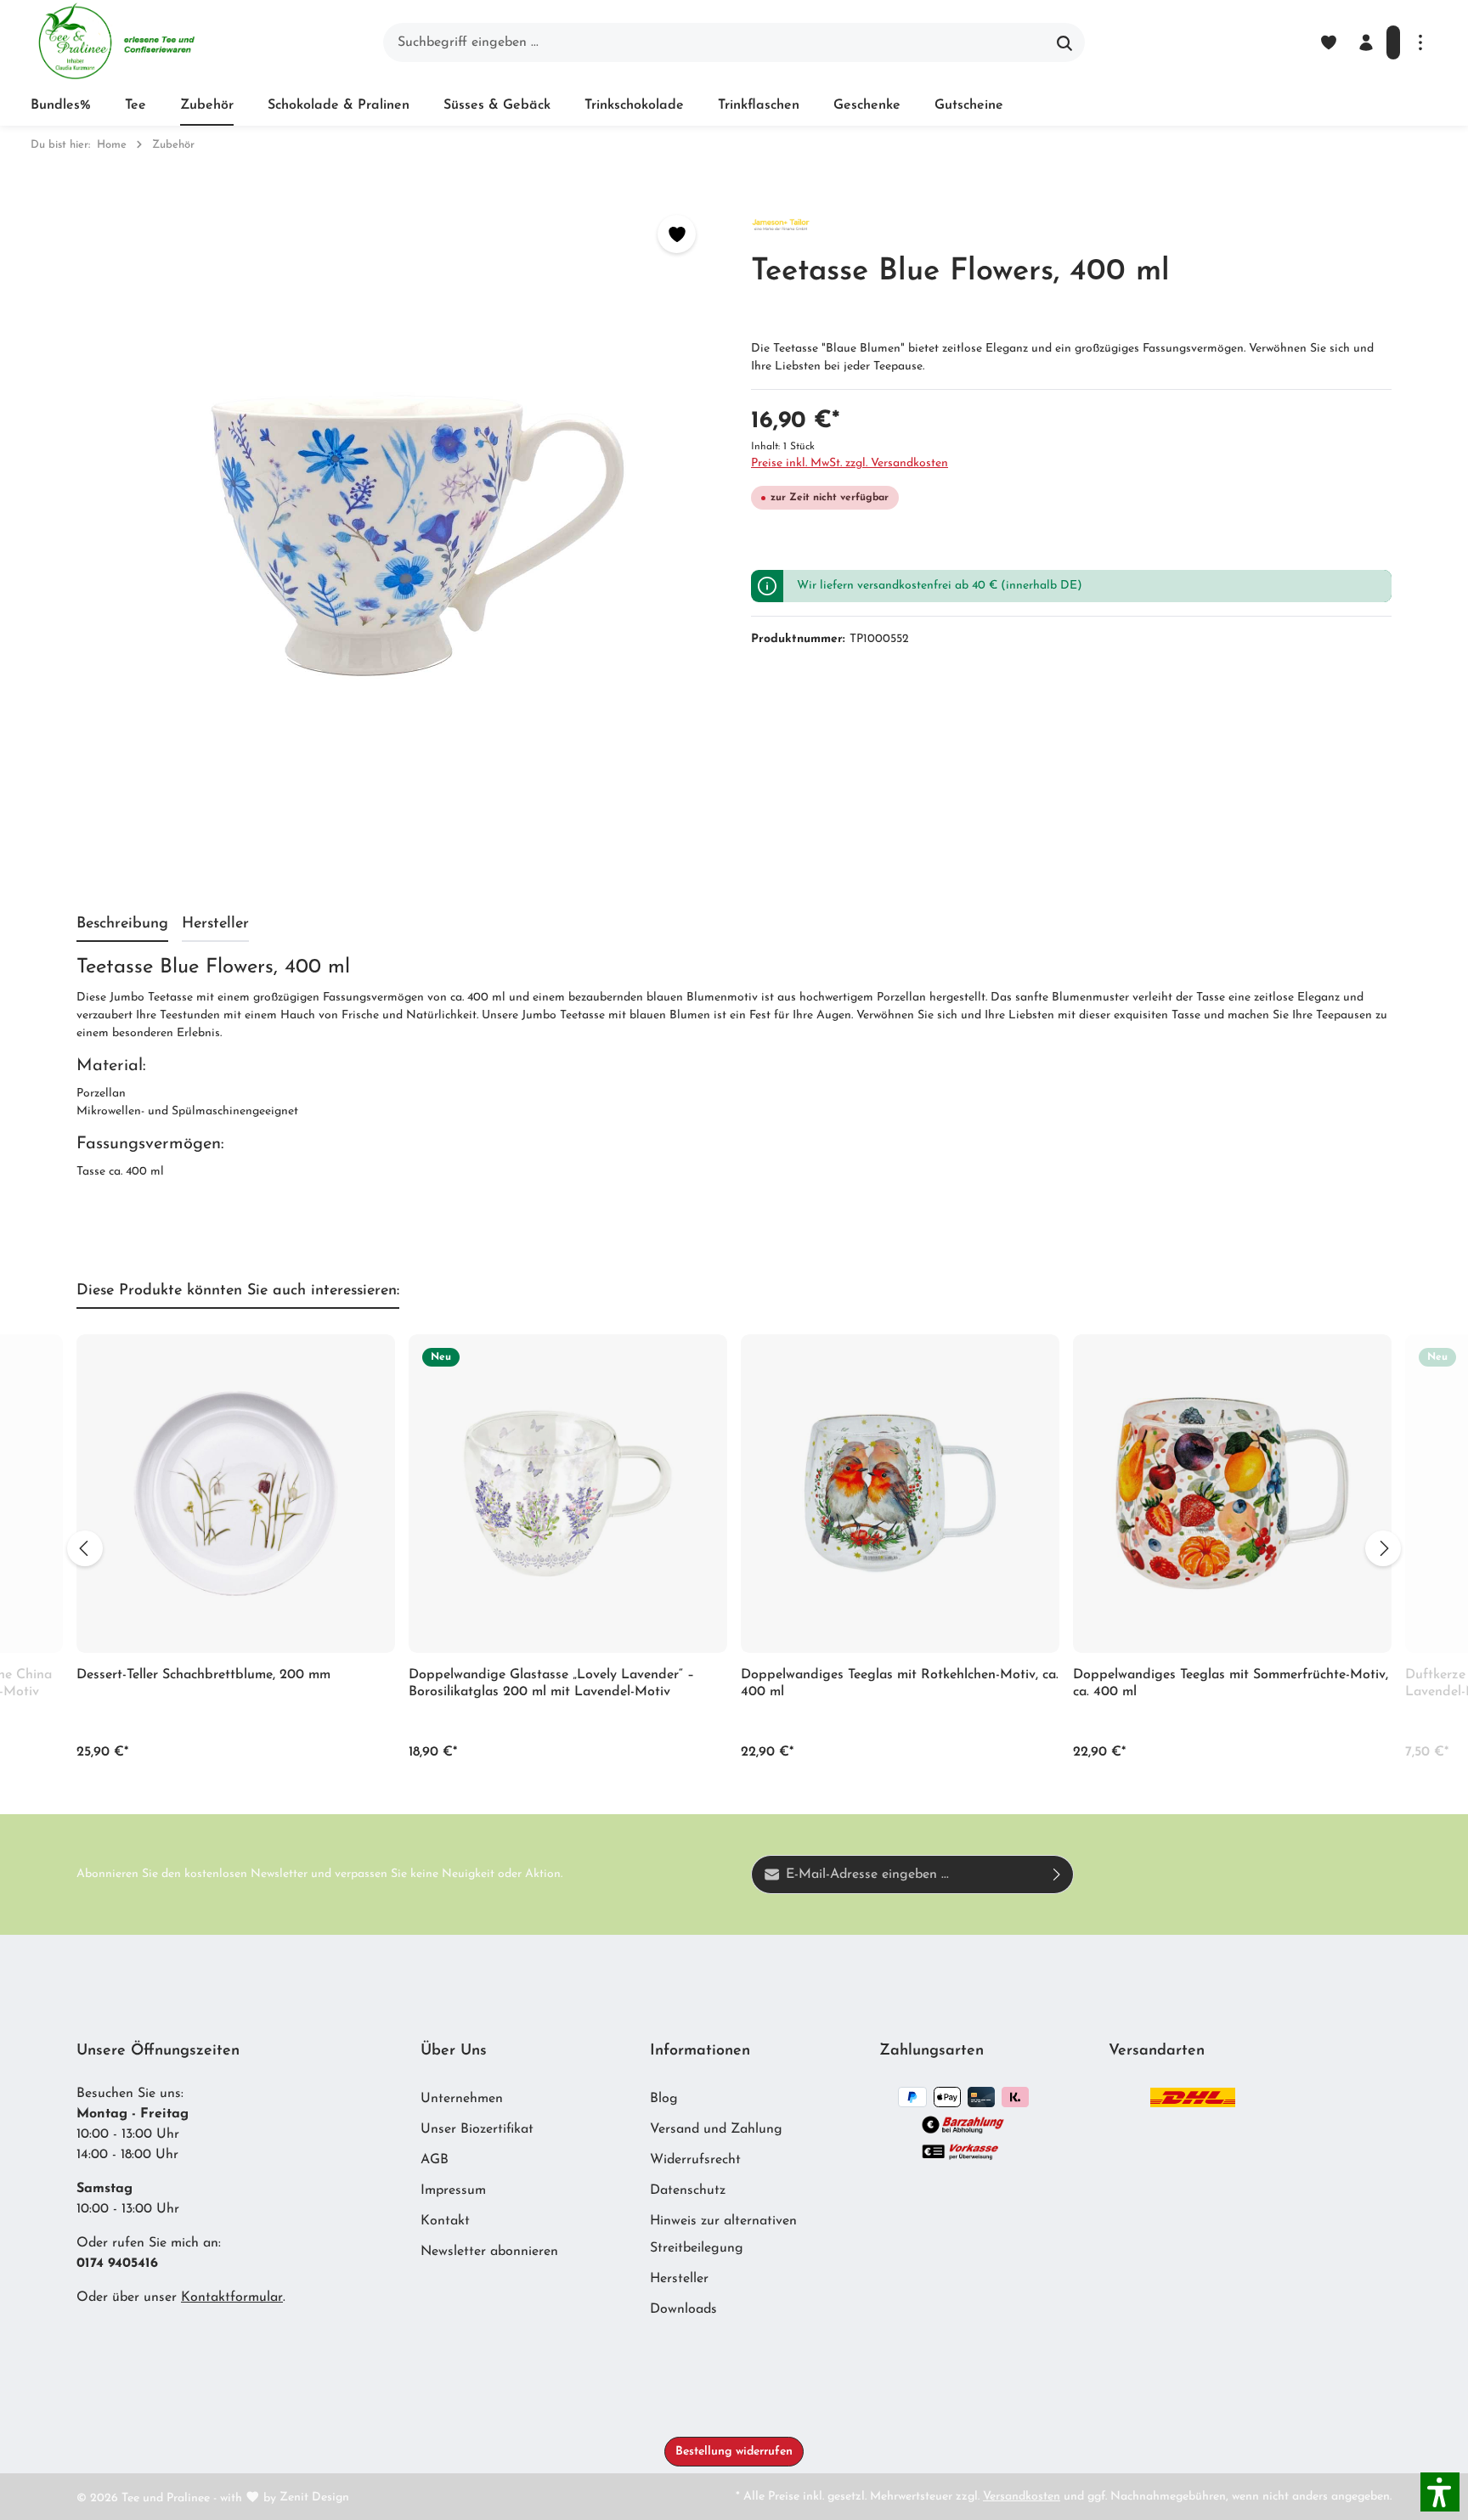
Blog (664, 2099)
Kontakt (445, 2221)
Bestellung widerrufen (734, 2452)
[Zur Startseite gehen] (116, 42)
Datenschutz (688, 2190)
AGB (435, 2160)
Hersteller (679, 2279)
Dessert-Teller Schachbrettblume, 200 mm (203, 1675)
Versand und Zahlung (716, 2129)
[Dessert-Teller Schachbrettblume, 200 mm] (236, 1494)
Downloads (683, 2309)
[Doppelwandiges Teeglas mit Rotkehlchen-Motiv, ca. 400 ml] (900, 1494)
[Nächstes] (1383, 1548)
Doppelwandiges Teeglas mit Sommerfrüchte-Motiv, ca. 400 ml (1231, 1683)
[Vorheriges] (85, 1548)
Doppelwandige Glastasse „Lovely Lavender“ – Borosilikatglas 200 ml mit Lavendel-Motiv (551, 1683)
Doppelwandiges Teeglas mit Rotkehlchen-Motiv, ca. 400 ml (900, 1683)
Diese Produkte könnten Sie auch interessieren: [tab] (238, 1291)
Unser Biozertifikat (477, 2129)
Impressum (453, 2190)
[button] (1440, 2492)
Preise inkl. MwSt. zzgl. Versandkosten (850, 463)
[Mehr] (1420, 42)
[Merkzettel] (1329, 42)
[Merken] (677, 234)
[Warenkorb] (1393, 42)
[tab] (122, 925)
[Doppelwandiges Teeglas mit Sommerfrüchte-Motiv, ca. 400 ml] (1232, 1494)
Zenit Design (314, 2497)
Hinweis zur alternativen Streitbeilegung (723, 2235)
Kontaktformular (232, 2297)
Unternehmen (462, 2099)
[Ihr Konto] (1366, 42)
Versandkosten (1022, 2497)
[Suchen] (1065, 42)
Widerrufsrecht (695, 2160)
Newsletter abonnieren (489, 2252)
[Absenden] (1057, 1874)
